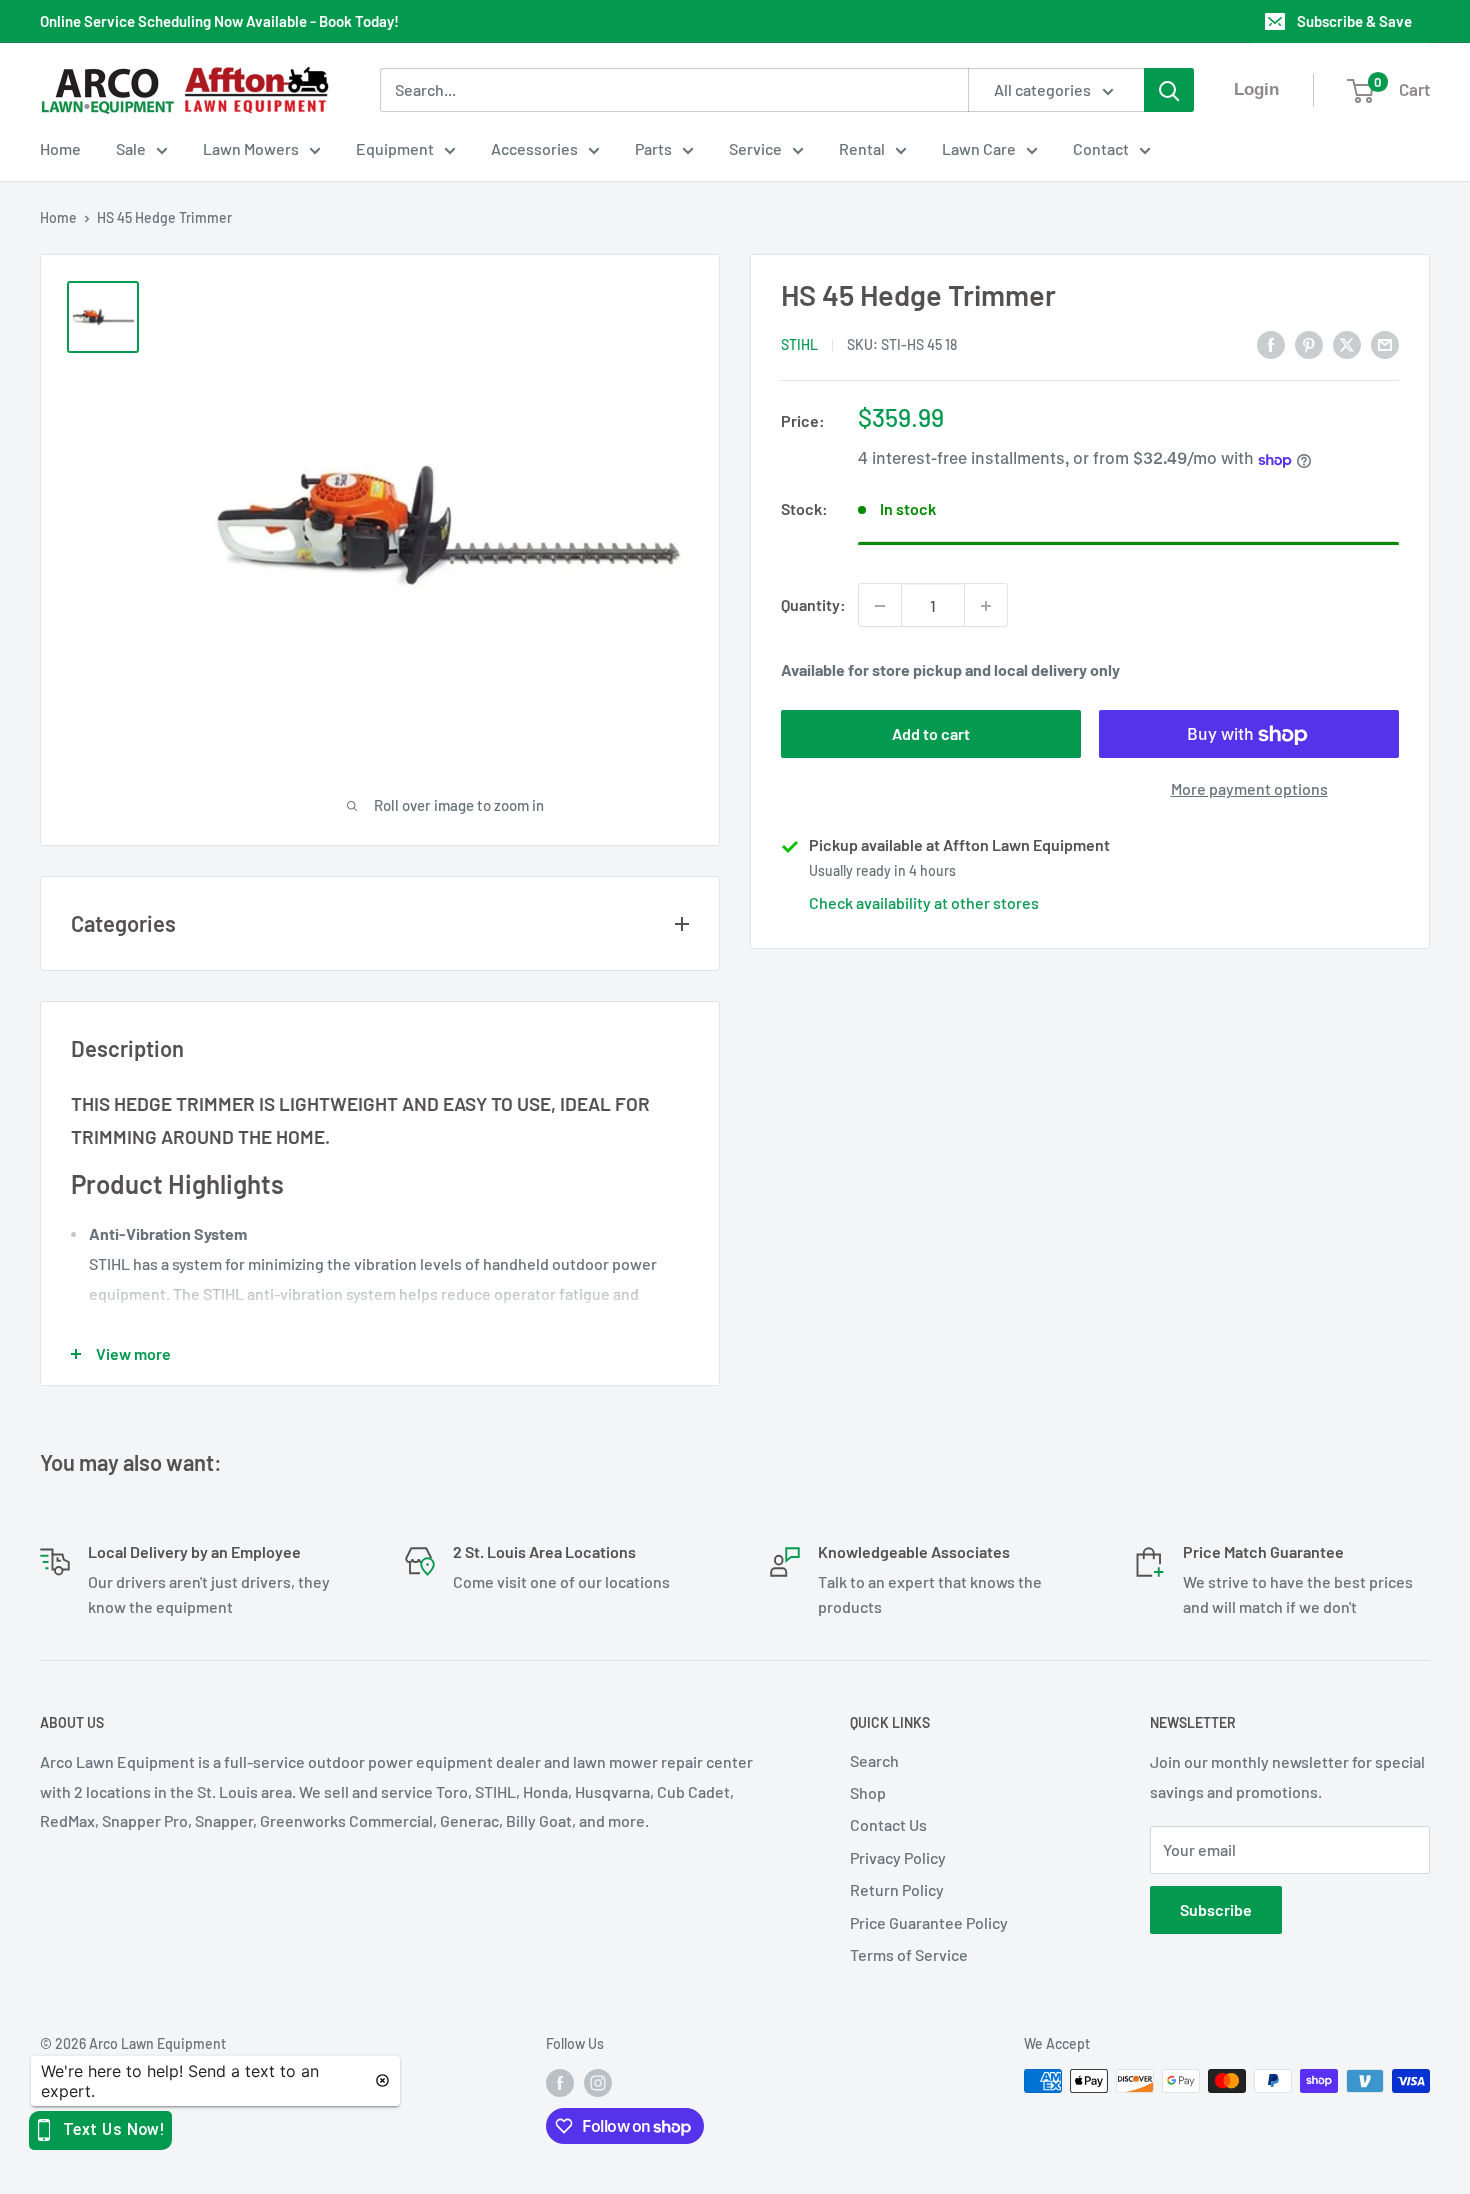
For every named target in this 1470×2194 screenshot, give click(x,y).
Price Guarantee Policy (929, 1922)
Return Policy (897, 1889)
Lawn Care (979, 148)
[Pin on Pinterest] (1309, 343)
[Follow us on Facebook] (560, 2083)
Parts (653, 148)
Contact (1101, 148)
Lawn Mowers (251, 148)
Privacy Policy (898, 1857)
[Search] (1169, 90)
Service (755, 148)
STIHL (799, 345)
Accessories (534, 148)
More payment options (1249, 789)
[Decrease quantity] (880, 606)
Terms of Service (909, 1954)
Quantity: (813, 605)
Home (60, 148)
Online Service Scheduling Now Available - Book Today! (219, 21)
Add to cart (931, 734)
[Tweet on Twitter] (1347, 343)
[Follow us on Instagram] (598, 2083)
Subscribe (1216, 1909)
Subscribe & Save (1354, 21)
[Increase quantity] (986, 606)
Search (874, 1760)
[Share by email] (1385, 343)
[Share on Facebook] (1271, 343)
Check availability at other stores (924, 903)
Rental (862, 148)
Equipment (395, 148)
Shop (868, 1792)
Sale (131, 148)
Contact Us (888, 1824)
